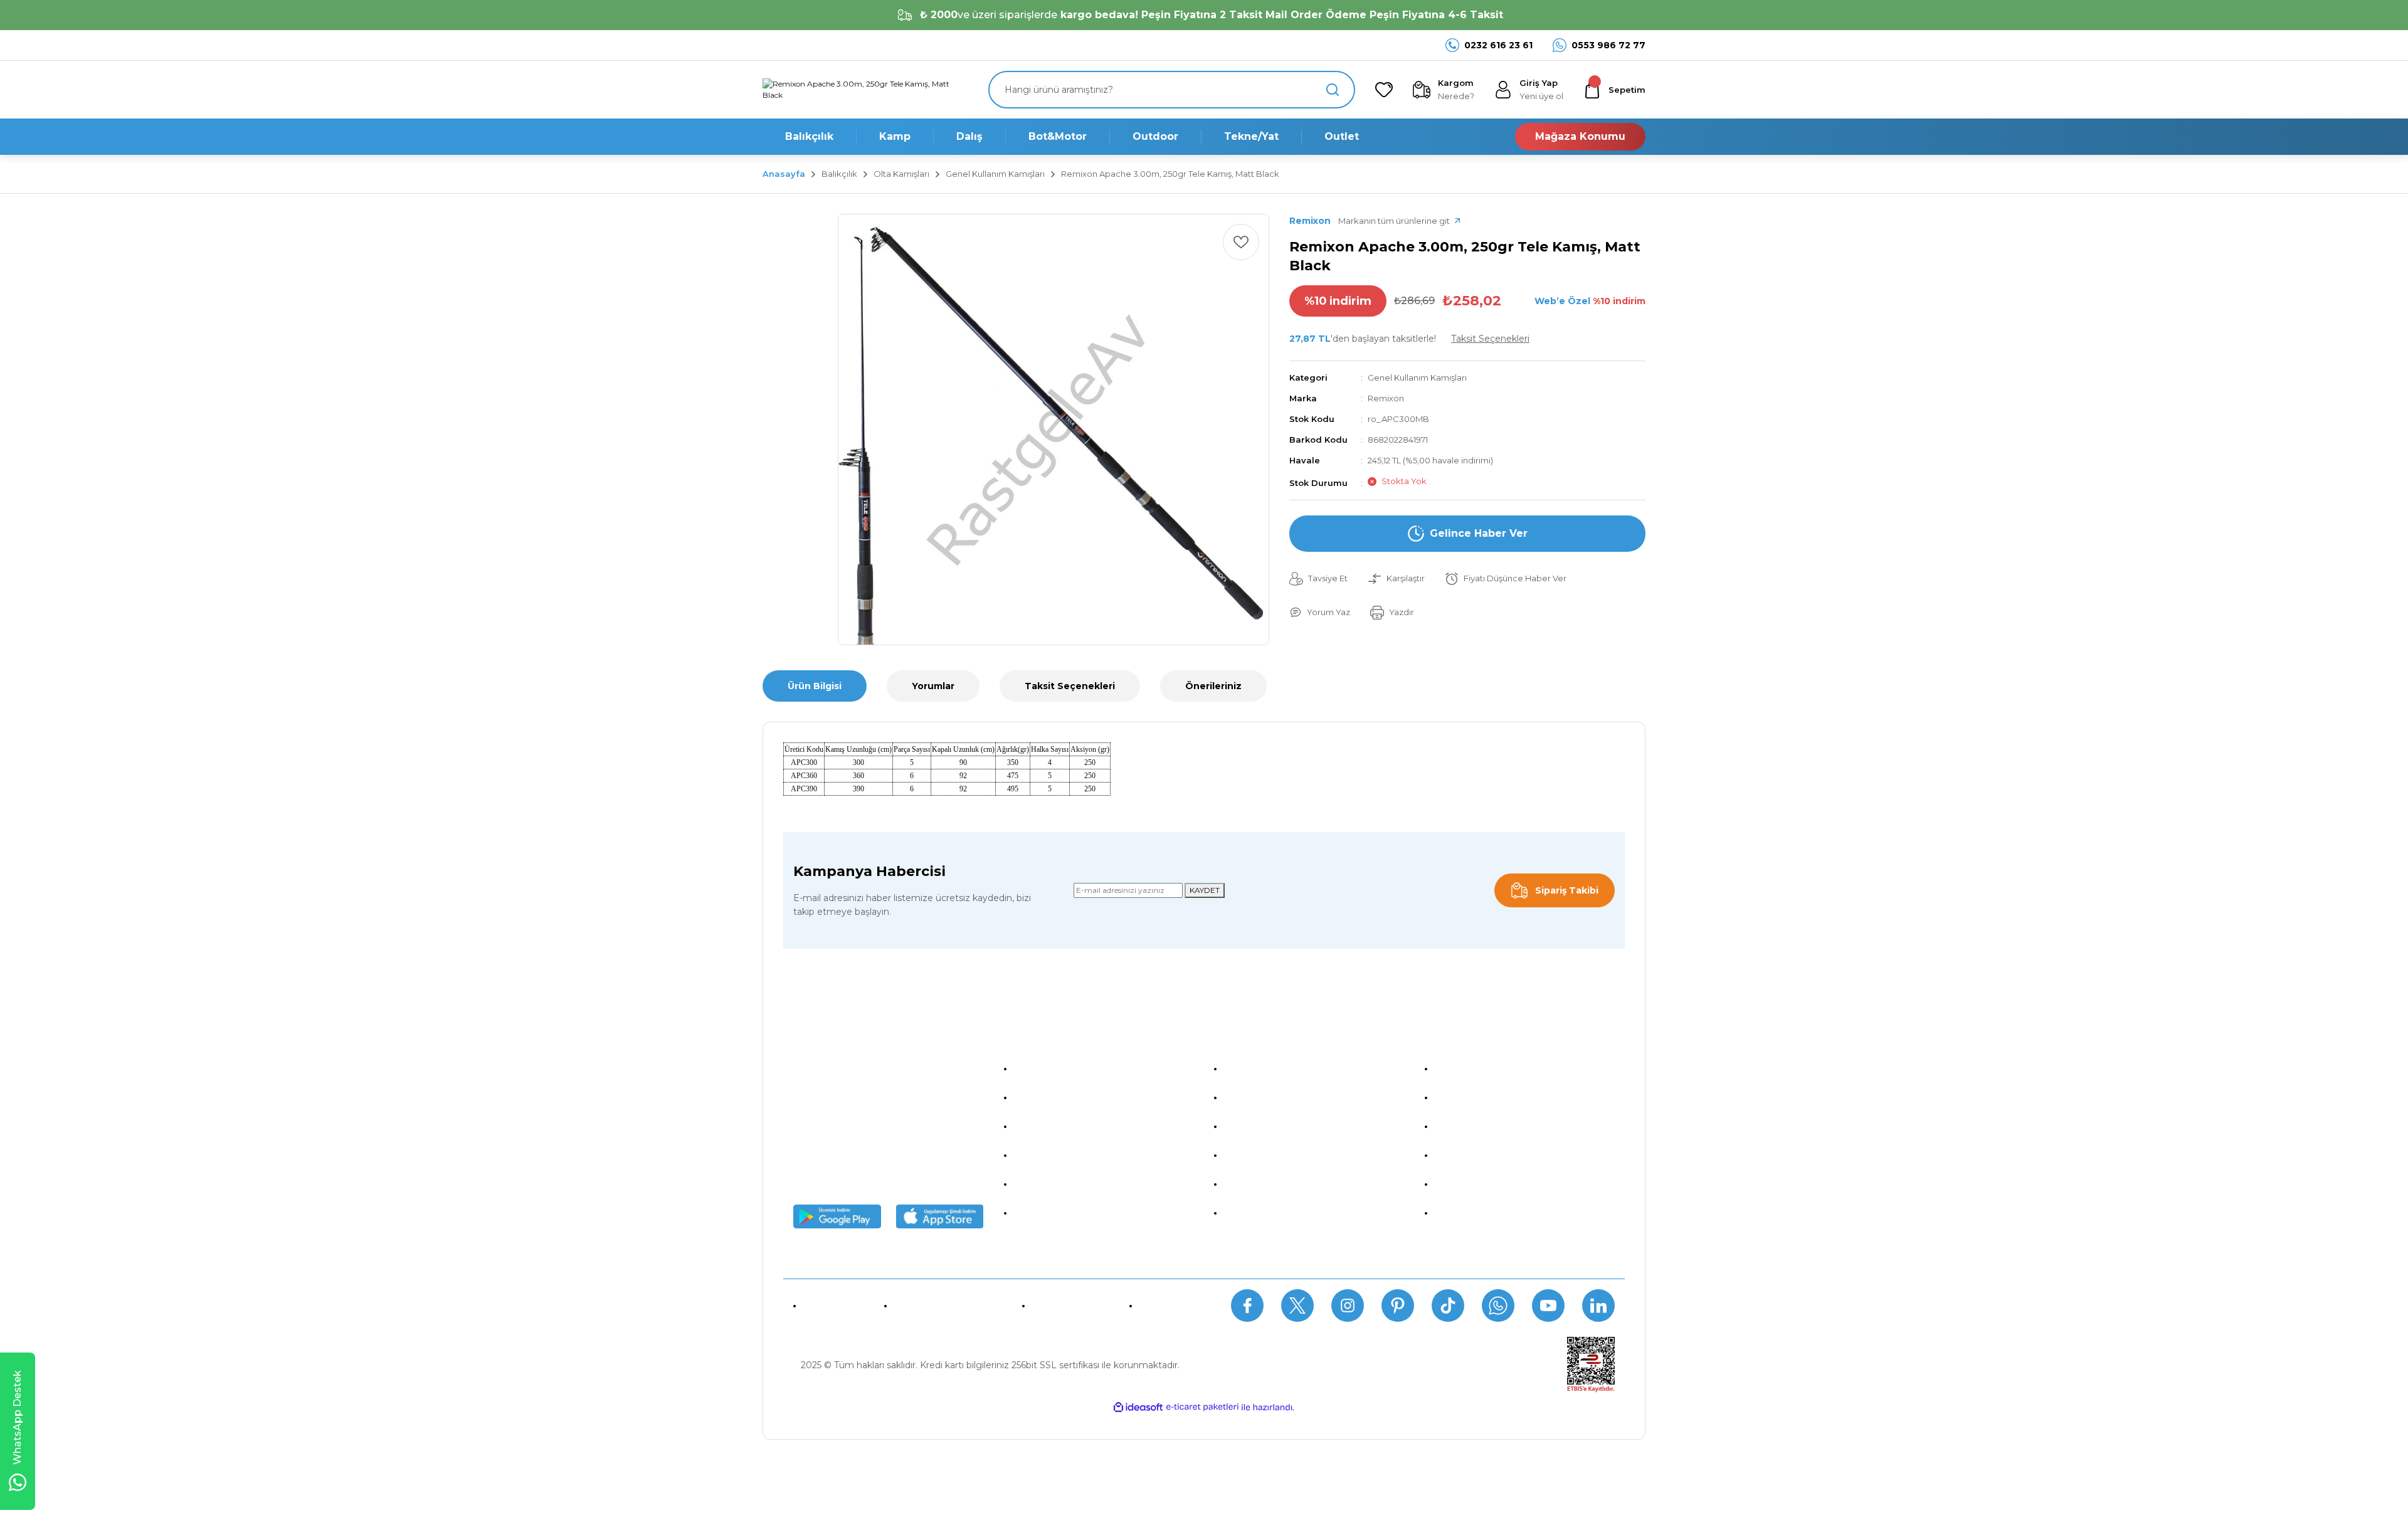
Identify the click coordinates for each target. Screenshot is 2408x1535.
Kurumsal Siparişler (1056, 1155)
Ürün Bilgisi (815, 686)
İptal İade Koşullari (1264, 1126)
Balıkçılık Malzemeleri (1482, 1068)
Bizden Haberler (1050, 1097)
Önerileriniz (1213, 686)
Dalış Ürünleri (1464, 1126)
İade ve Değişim (1260, 1184)
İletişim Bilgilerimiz (1055, 1213)
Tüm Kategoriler (1471, 1213)
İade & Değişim (1069, 1306)
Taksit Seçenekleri (1070, 686)
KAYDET (1205, 890)
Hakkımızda (1040, 1068)
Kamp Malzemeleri (1477, 1097)
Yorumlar (933, 686)
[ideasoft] (1138, 1407)
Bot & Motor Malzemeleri (1491, 1155)
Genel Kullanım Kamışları (1417, 377)
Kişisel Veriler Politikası (1273, 1155)
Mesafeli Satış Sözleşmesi (1281, 1068)
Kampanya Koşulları (1267, 1213)
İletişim (1157, 1306)
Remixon (1386, 398)
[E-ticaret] (1202, 1407)
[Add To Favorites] (1241, 242)
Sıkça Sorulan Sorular (946, 1306)
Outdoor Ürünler (1471, 1184)
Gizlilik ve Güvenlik (1265, 1097)
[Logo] (865, 90)
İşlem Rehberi (1045, 1184)
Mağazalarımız (1046, 1126)
